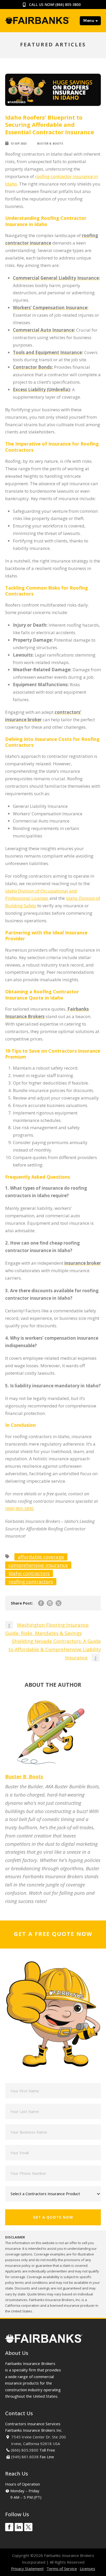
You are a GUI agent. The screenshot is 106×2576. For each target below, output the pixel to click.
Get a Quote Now (53, 2217)
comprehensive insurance (38, 1565)
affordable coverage (41, 1557)
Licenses (87, 2569)
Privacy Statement (27, 2569)
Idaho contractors (29, 1573)
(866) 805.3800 (25, 2450)
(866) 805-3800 (68, 5)
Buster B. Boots (50, 143)
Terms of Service (62, 2569)
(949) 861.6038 (25, 2457)
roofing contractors (31, 1581)
